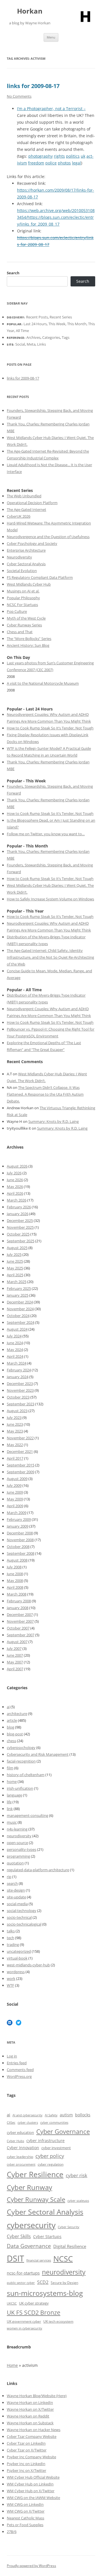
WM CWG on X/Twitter (26, 2511)
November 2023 (20, 1390)
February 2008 (19, 1601)
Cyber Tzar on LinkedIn (26, 2443)
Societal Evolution (22, 571)
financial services (39, 2260)
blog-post (15, 1734)
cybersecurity (31, 2225)
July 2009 (14, 1485)
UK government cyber (24, 2321)
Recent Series (61, 317)
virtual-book (17, 1958)
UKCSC (12, 2303)
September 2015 (21, 1465)
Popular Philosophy (23, 598)
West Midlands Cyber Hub (29, 584)
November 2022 (20, 1438)
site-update (16, 1897)
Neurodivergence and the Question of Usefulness (48, 537)
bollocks (83, 2115)
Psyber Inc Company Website (31, 2457)
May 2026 (15, 1187)
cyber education (20, 2132)
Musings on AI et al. (23, 591)
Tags (66, 337)
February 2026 (19, 1207)
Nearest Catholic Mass (25, 2518)
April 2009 (15, 1506)
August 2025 (17, 1248)
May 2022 (15, 1445)
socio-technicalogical (24, 1924)
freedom (36, 163)
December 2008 (20, 1533)
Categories (51, 337)
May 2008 (15, 1581)
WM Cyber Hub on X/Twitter (31, 2491)
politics (73, 156)
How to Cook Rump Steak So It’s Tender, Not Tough (50, 728)
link (10, 1809)
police (51, 163)
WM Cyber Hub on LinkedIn (30, 2484)
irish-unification (20, 1788)
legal (76, 163)
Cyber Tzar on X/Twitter (27, 2450)
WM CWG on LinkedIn (25, 2504)
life (9, 1802)
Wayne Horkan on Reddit (28, 2416)
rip (9, 1877)
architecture (17, 1714)
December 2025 (20, 1220)
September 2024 (21, 1322)
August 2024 (17, 1329)
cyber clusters (28, 2123)
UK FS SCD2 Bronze (34, 2312)
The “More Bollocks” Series (29, 639)
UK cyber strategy (34, 2303)
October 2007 (18, 1628)
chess (11, 1741)
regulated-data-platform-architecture (38, 1870)
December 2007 (20, 1614)
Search (13, 273)
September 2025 (21, 1241)
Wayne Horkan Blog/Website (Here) (37, 2396)
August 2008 (17, 1560)
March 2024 (17, 1363)
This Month (77, 324)
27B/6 (12, 2532)
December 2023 (20, 1384)
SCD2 (43, 2282)
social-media (17, 1904)
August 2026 (17, 1166)
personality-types (22, 1849)
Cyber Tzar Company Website (32, 2436)
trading (13, 1945)
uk (83, 156)
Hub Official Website (42, 2477)
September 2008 (21, 1553)
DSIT (15, 2258)
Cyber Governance (63, 2131)
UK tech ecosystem (58, 2321)
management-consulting (27, 1815)
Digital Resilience (70, 2246)
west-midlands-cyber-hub (28, 1965)
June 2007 (15, 1655)
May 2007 (15, 1662)
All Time (22, 331)
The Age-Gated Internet (26, 509)
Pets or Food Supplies (25, 2525)
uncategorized (19, 1951)
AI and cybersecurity (27, 2115)
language (14, 1795)
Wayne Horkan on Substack (30, 2423)
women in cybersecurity (25, 2328)
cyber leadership (20, 2157)
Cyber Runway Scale (36, 2199)
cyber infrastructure (45, 2141)
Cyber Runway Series (24, 625)
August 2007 (17, 1642)
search (12, 1883)
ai (8, 1707)
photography (41, 156)
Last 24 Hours (35, 324)
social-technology (22, 1911)
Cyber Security (69, 2227)
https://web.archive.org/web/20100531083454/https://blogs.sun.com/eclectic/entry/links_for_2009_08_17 (56, 217)
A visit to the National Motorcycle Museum (43, 683)
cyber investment (56, 2148)
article (12, 1720)
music (12, 1822)
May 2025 (15, 1268)
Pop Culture (17, 611)
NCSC (63, 2259)
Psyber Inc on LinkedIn (26, 2464)
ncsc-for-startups (23, 2273)
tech (10, 1938)
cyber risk (76, 2175)
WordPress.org (19, 2076)
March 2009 (17, 1513)
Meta (31, 344)
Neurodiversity (19, 557)
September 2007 (21, 1635)
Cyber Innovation (23, 2148)
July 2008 (14, 1567)
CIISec (11, 2123)
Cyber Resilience (35, 2174)
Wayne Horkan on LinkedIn (30, 2402)
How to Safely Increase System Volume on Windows (50, 899)
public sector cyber (21, 2283)
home (12, 1781)
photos (64, 163)
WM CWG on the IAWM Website (33, 2498)
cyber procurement (21, 2164)
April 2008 (15, 1587)
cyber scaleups (78, 2201)
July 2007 (14, 1648)
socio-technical (19, 1917)
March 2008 (17, 1594)
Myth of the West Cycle (26, 618)
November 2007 (20, 1621)
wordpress (16, 1972)
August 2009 (17, 1479)
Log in (12, 2056)
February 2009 (19, 1519)
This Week (57, 324)
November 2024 (20, 1309)
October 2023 (18, 1397)
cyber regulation (51, 2164)
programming (18, 1856)
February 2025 (19, 1288)
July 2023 (14, 1417)
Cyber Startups (47, 2236)
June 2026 (15, 1180)
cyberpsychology (21, 1748)
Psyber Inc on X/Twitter (26, 2470)
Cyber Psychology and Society (32, 543)
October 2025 (18, 1234)
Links (42, 344)
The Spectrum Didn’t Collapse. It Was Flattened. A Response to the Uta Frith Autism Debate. (45, 1094)
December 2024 (20, 1302)
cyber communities (54, 2122)
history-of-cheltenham (26, 1775)
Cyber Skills (19, 2236)
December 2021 (20, 1451)
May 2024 (15, 1350)
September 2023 (21, 1404)
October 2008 (18, 1547)
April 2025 (15, 1275)
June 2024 (15, 1343)
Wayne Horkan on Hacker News (34, 2430)
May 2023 (15, 1431)
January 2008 (18, 1608)
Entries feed (17, 2063)
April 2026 (15, 1193)
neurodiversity (19, 1836)
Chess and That (20, 632)
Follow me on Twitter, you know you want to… (46, 834)
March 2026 (17, 1200)
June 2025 (15, 1261)
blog (10, 1727)
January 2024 (18, 1377)
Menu (51, 37)
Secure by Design (64, 2283)
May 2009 (15, 1499)
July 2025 (14, 1254)
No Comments (19, 96)
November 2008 (20, 1540)
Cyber (20, 2477)
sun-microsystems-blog (45, 2293)
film (10, 1768)
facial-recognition (21, 1761)
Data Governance (29, 2246)
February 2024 (19, 1370)
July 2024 (14, 1336)
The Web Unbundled (24, 496)
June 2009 (15, 1492)
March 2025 (17, 1282)
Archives (33, 337)
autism (66, 2115)
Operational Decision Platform (32, 503)
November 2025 (20, 1227)
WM (11, 2477)
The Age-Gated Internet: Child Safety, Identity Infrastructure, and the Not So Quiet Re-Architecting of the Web (50, 957)
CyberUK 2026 (19, 516)
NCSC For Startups (22, 605)
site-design (16, 1890)
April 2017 (15, 1458)
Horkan (30, 11)
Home (12, 2365)
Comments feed (20, 2070)
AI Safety (51, 2115)
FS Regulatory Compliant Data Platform (40, 577)
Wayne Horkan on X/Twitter (30, 2409)
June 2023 (15, 1424)
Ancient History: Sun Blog (28, 645)
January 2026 (18, 1214)
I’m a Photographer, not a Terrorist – (51, 109)
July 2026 (14, 1173)
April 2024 (15, 1356)
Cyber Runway (29, 2187)
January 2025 (18, 1295)
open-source (17, 1843)
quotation (15, 1863)
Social (20, 344)
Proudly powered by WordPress (31, 2566)
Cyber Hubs (15, 2141)
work (11, 1978)
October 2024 (18, 1316)
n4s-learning (17, 1829)
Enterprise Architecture (26, 550)
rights (59, 156)
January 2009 (18, 1526)
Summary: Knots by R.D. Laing (54, 1121)
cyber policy (50, 2156)
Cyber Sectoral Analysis (26, 564)
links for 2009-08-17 (33, 86)
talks (11, 1931)
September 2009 (21, 1472)
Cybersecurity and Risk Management (38, 1754)
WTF (10, 1985)
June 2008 (15, 1574)
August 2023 (17, 1411)
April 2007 (15, 1669)
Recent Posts (37, 317)
